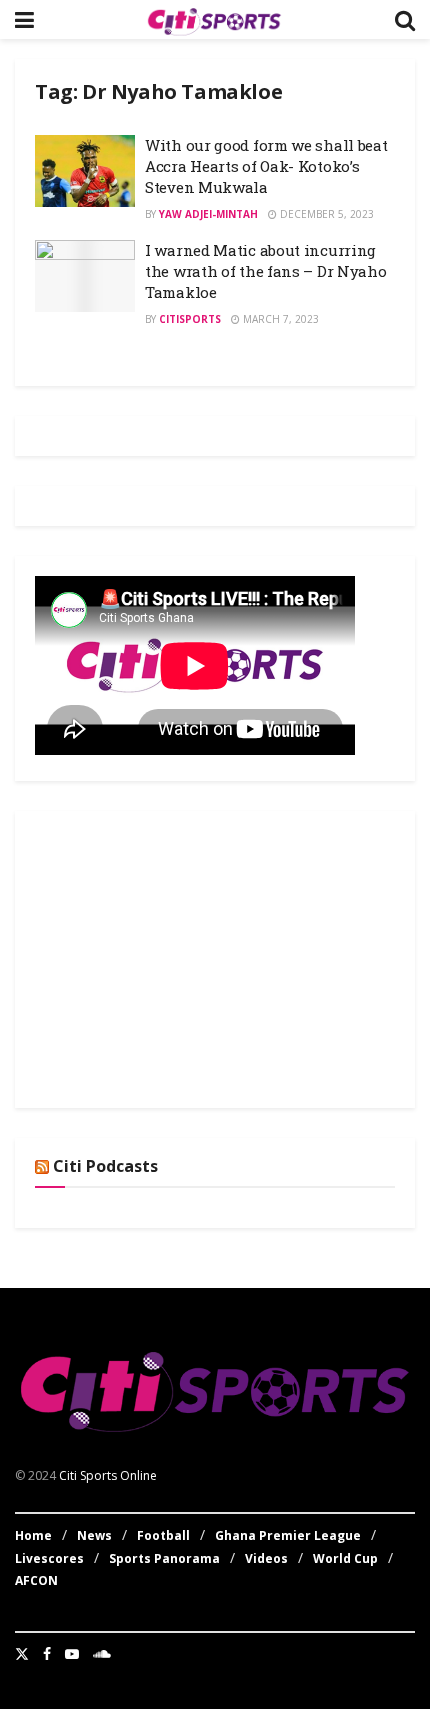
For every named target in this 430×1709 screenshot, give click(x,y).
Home (33, 1535)
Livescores (49, 1558)
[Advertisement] (185, 956)
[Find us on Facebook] (47, 1654)
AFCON (36, 1580)
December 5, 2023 (325, 214)
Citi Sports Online (108, 1475)
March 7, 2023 (279, 319)
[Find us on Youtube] (72, 1654)
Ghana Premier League (288, 1535)
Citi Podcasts (105, 1166)
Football (163, 1535)
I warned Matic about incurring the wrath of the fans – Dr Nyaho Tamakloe (265, 271)
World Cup (345, 1558)
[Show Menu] (24, 19)
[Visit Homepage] (214, 20)
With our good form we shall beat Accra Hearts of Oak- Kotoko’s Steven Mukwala (266, 166)
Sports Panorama (164, 1558)
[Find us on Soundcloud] (102, 1654)
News (94, 1535)
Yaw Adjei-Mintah (208, 214)
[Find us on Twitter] (22, 1654)
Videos (266, 1558)
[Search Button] (405, 19)
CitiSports (190, 319)
